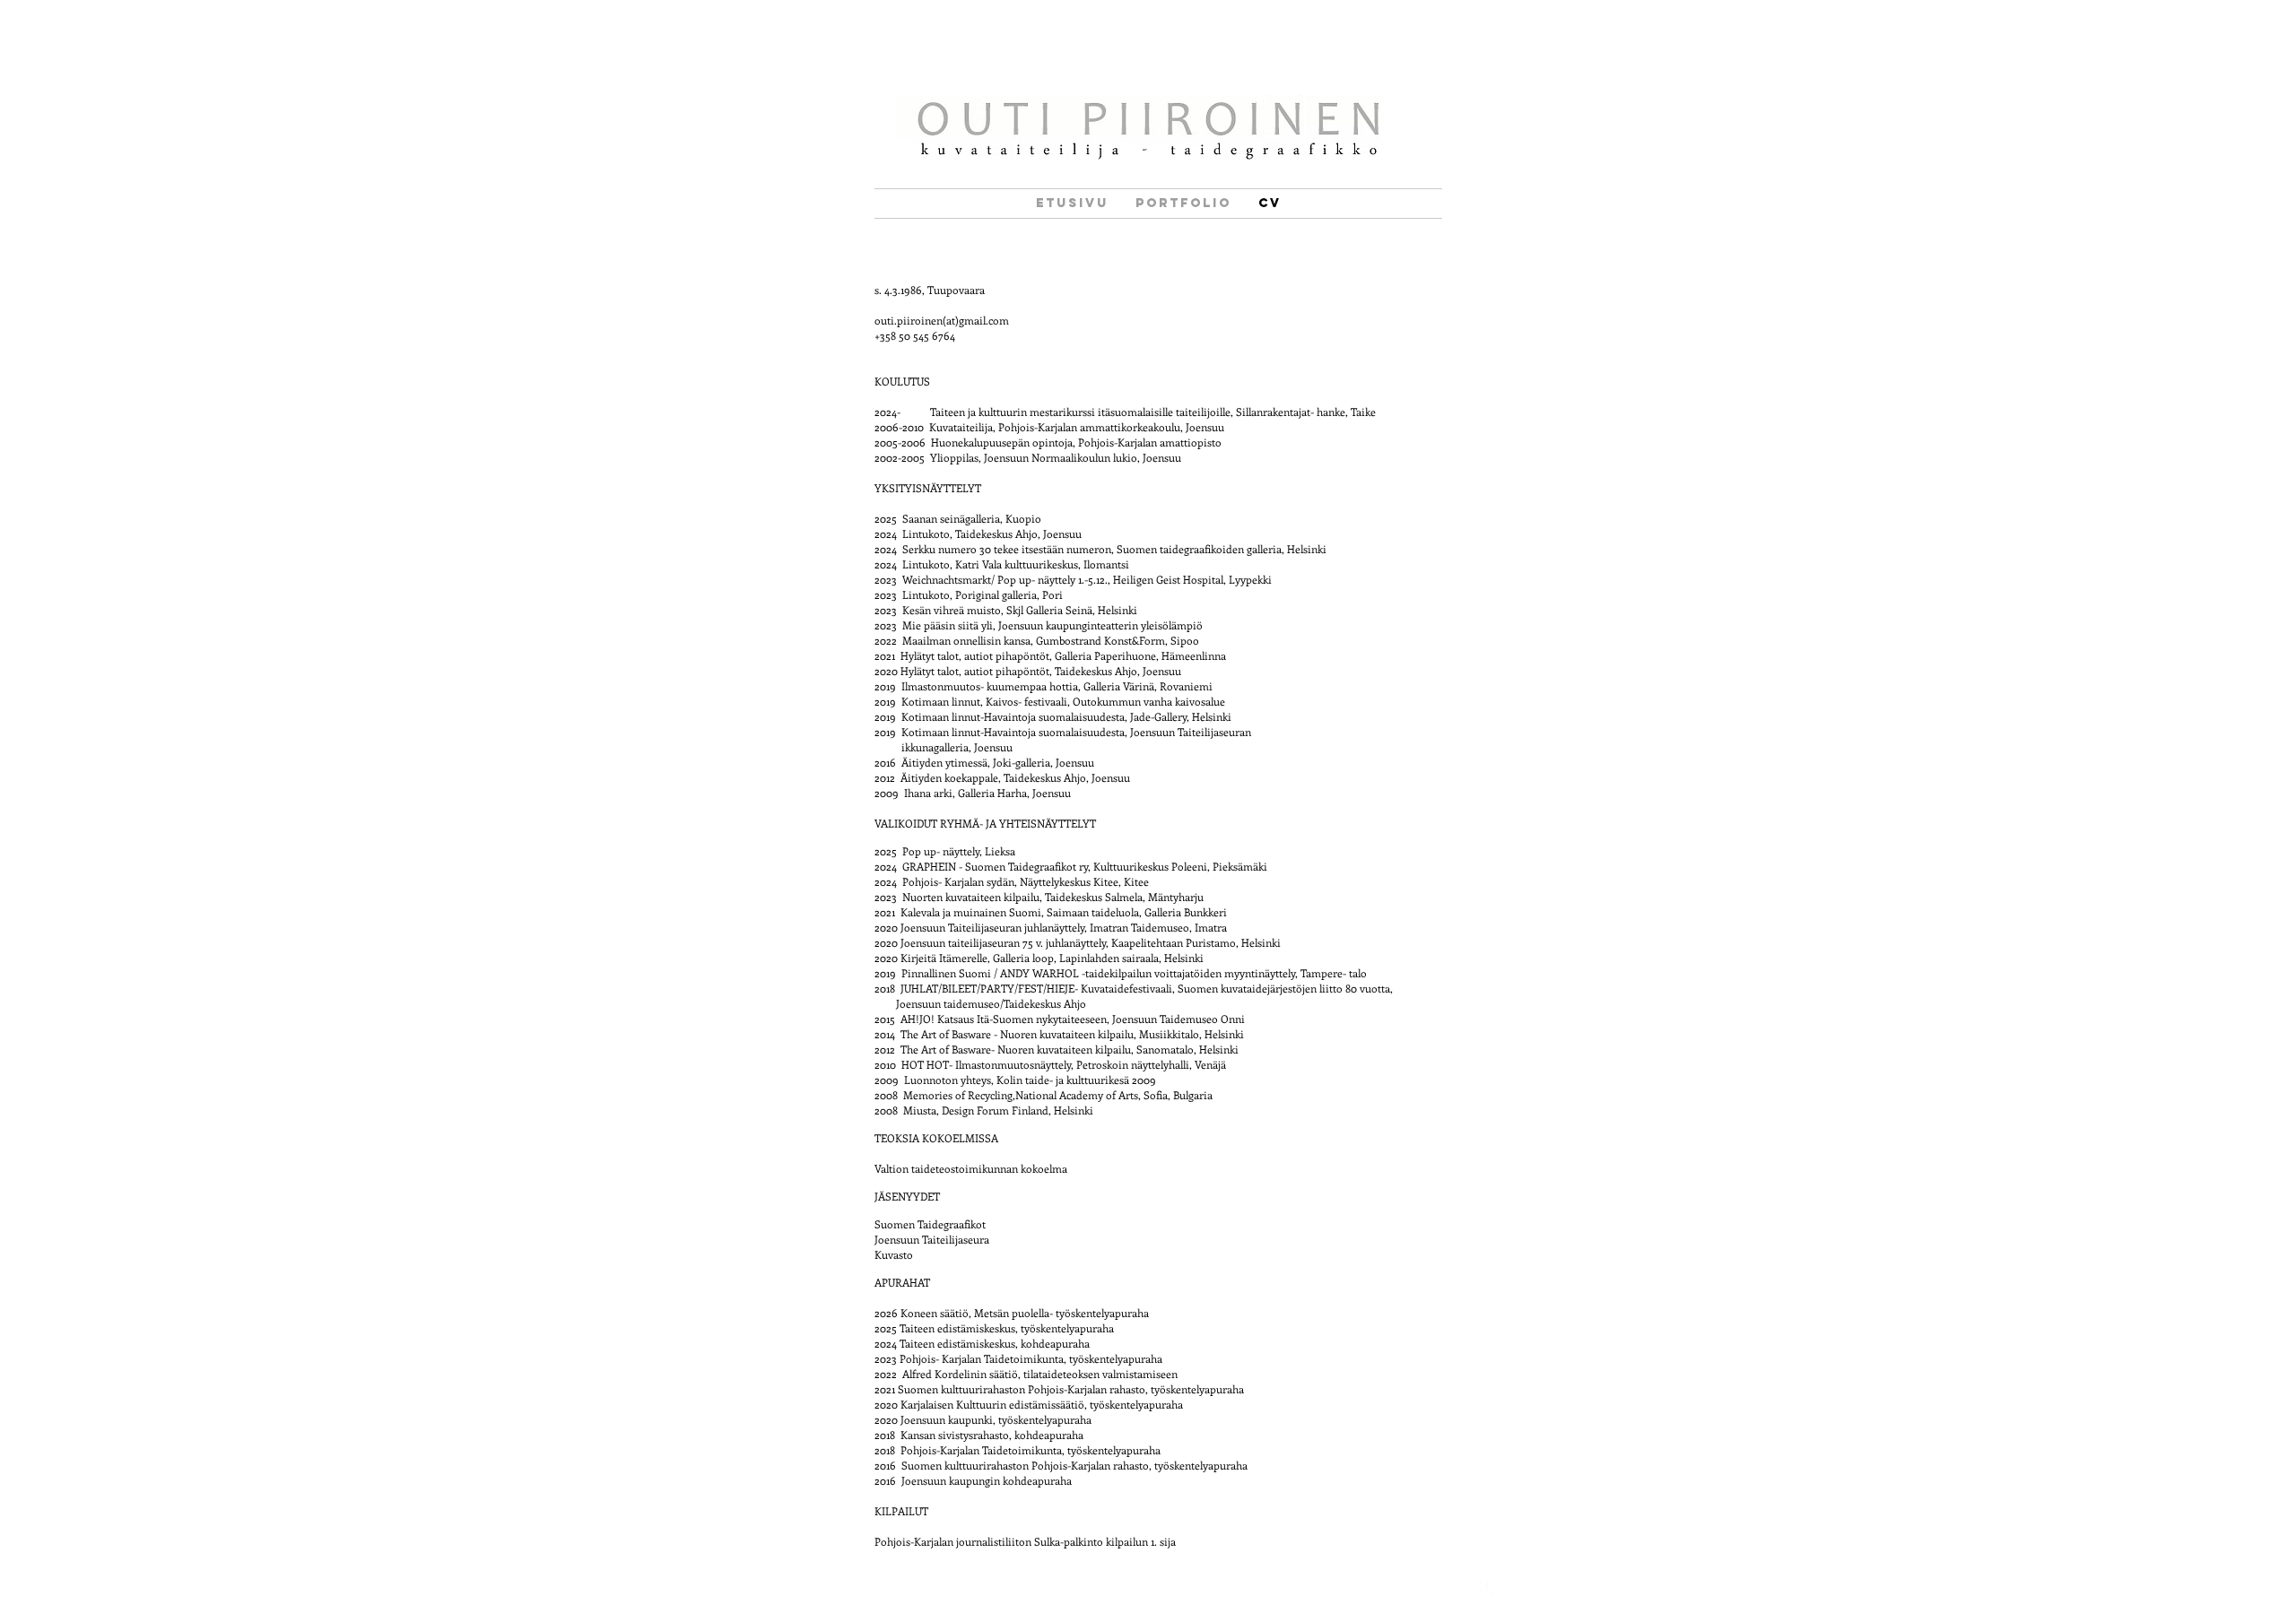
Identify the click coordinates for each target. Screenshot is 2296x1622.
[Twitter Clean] (1510, 1588)
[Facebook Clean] (1487, 1588)
